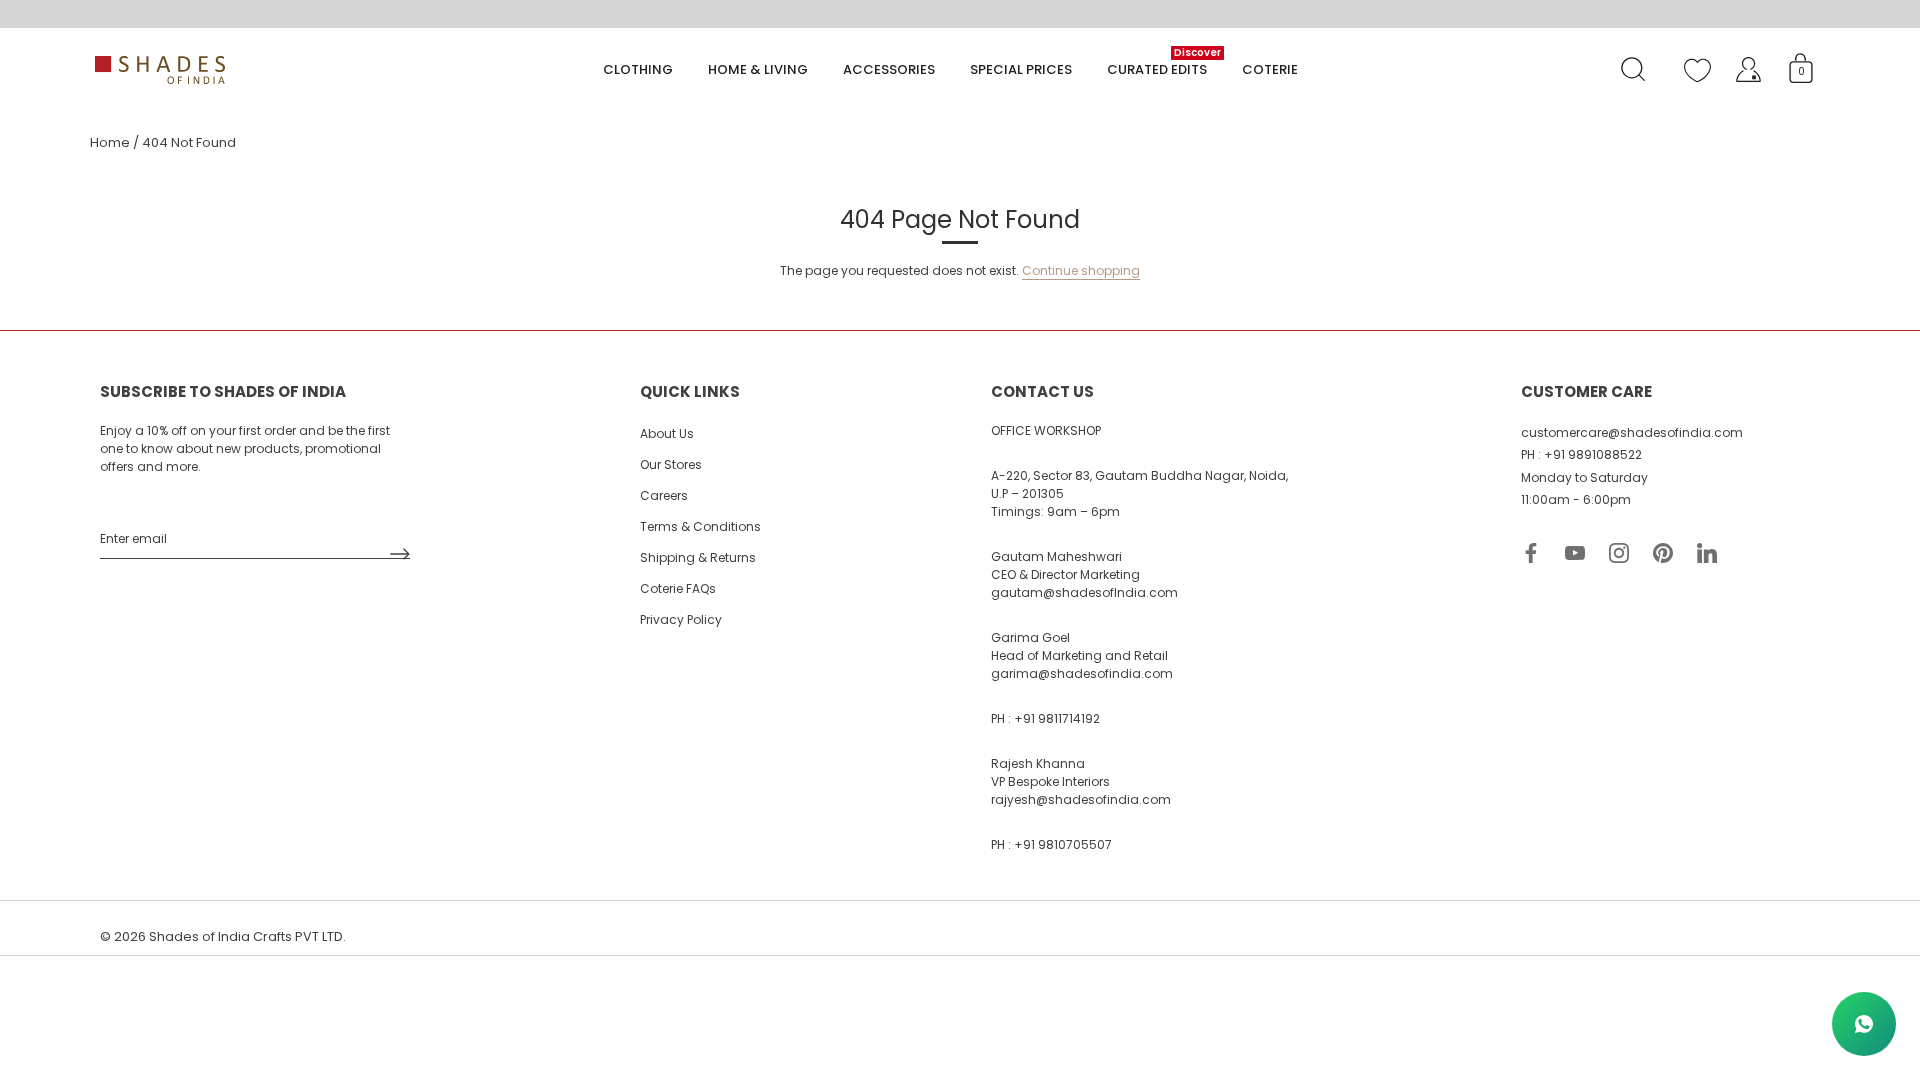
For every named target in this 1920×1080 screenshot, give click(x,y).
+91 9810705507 (1063, 844)
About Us (667, 433)
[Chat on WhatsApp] (1864, 1024)
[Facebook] (1531, 552)
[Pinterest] (1663, 552)
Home (110, 142)
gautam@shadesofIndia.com (1084, 592)
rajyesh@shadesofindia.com (1081, 799)
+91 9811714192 (1057, 718)
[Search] (1633, 70)
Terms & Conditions (700, 526)
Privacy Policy (681, 619)
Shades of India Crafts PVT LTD (246, 936)
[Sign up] (400, 554)
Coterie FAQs (678, 588)
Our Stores (671, 464)
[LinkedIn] (1707, 552)
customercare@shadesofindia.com (1632, 432)
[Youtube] (1575, 552)
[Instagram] (1619, 552)
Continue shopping (1081, 270)
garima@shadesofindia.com (1082, 673)
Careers (664, 495)
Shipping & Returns (698, 557)
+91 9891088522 (1593, 454)
